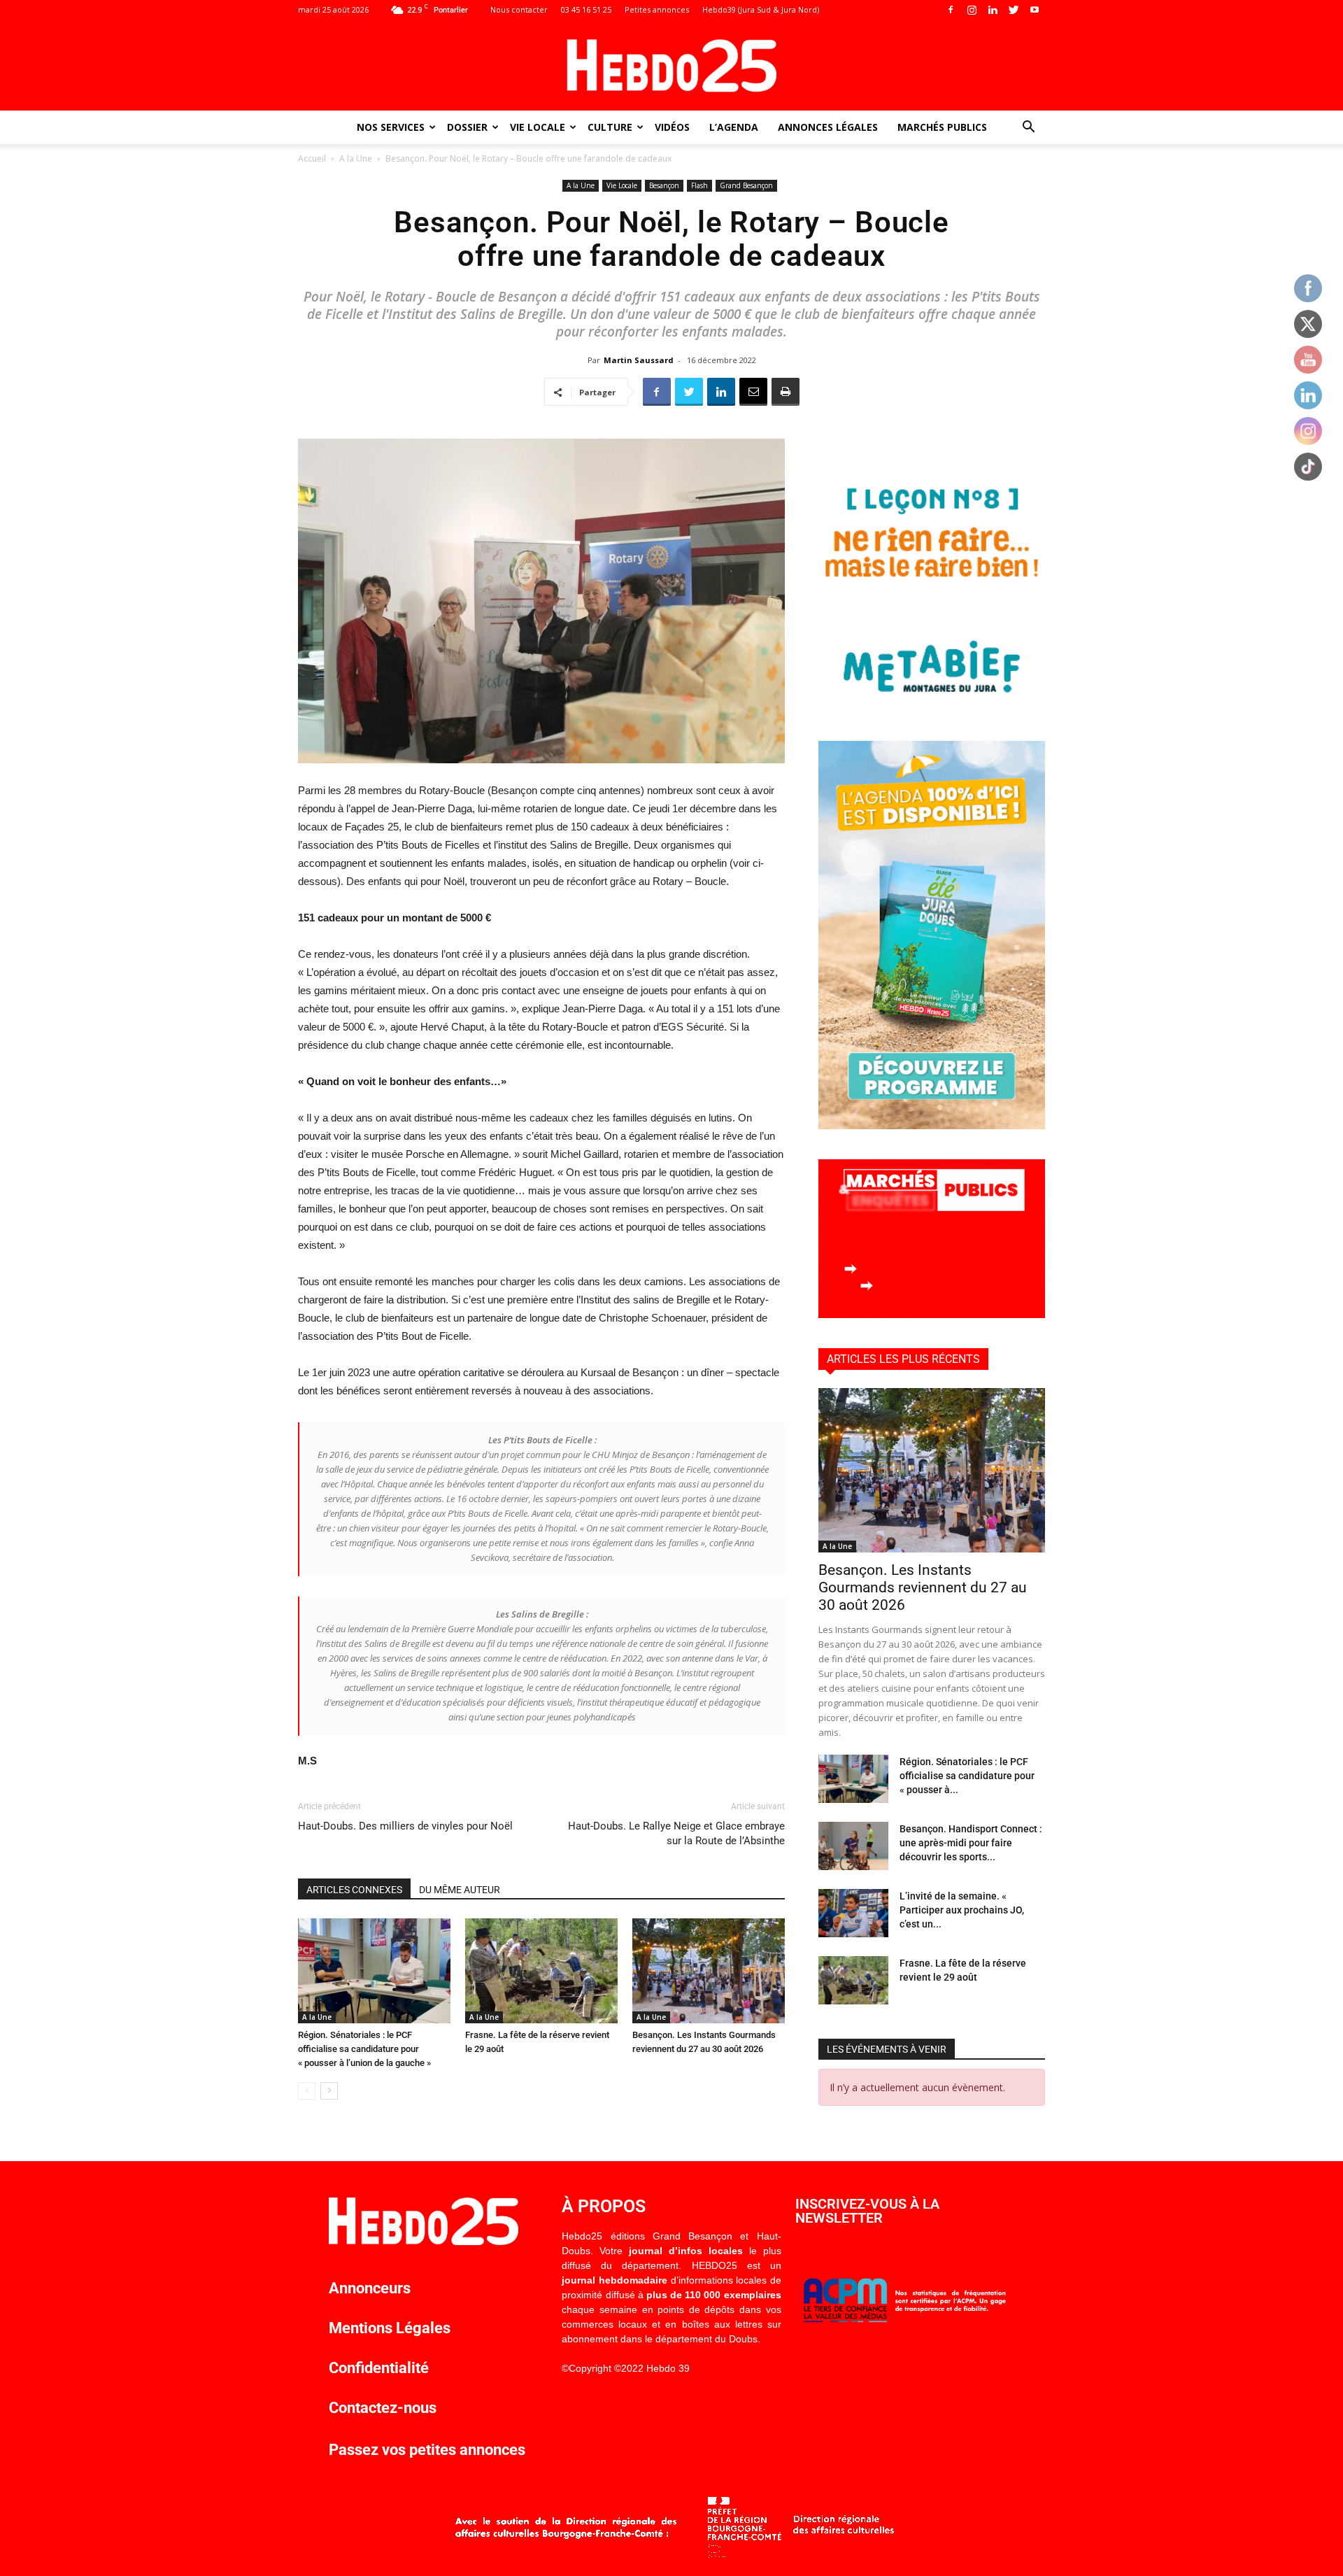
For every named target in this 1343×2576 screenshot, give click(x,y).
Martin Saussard (639, 360)
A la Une (356, 158)
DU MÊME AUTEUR (460, 1890)
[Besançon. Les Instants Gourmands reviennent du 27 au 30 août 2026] (709, 1971)
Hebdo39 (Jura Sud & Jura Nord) (761, 9)
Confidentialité (379, 2368)
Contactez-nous (383, 2408)
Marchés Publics (942, 127)
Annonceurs (370, 2288)
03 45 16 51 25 (586, 9)
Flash (699, 185)
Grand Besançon (746, 185)
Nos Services (391, 127)
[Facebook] (951, 10)
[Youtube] (1035, 10)
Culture (610, 127)
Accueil (312, 158)
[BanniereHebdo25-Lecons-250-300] (932, 707)
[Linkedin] (993, 10)
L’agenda (734, 127)
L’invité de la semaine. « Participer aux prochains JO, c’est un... (962, 1910)
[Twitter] (1014, 10)
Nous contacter (519, 9)
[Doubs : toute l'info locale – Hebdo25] (671, 66)
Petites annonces (657, 9)
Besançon (664, 185)
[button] (1028, 128)
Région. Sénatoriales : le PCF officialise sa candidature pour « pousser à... (967, 1776)
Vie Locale (538, 127)
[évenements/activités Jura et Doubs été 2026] (932, 1125)
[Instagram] (972, 10)
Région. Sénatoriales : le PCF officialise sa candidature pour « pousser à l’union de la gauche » (364, 2049)
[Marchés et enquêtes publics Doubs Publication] (932, 1314)
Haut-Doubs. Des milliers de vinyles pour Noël (405, 1826)
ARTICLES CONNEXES (354, 1890)
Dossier (467, 127)
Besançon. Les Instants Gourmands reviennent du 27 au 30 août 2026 (923, 1587)
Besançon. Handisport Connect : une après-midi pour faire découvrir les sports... (971, 1843)
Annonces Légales (828, 127)
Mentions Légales (390, 2328)
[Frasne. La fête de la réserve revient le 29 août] (541, 1971)
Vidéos (672, 127)
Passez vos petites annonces (427, 2450)
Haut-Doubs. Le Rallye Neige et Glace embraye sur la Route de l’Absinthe (676, 1833)
